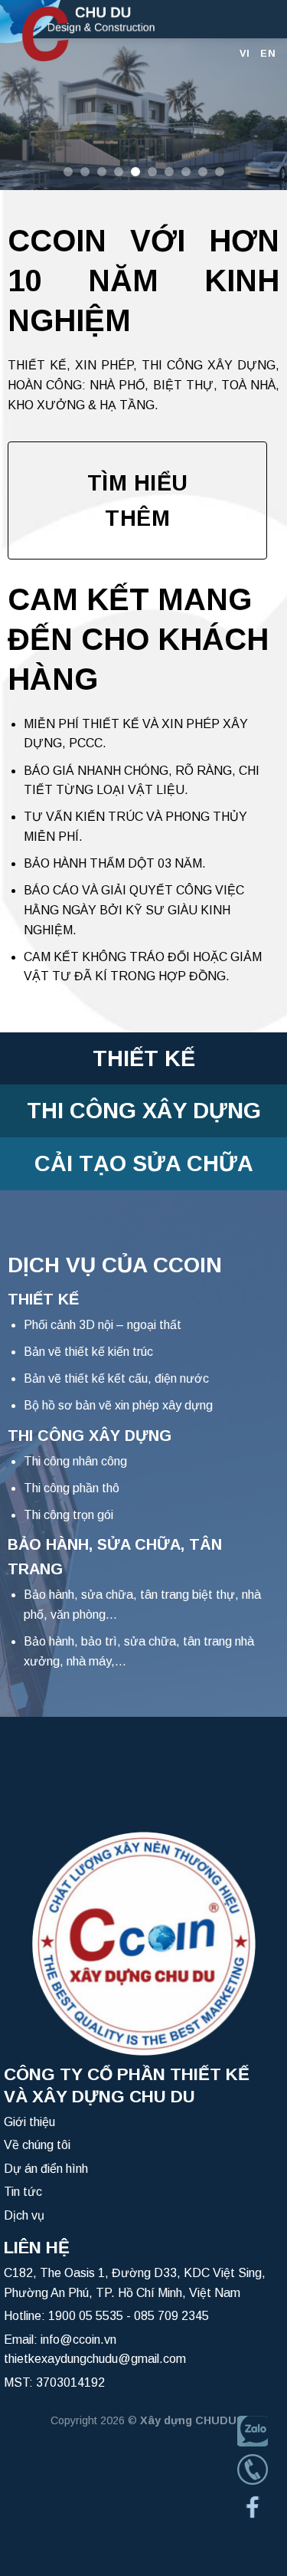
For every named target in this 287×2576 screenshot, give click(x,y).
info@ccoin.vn (78, 2340)
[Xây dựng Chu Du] (111, 31)
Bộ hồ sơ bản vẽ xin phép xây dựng (118, 1405)
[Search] (240, 19)
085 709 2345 (171, 2316)
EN (268, 53)
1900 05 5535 (86, 2316)
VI (245, 53)
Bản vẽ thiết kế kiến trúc (88, 1352)
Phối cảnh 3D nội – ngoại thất (103, 1325)
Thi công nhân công (75, 1461)
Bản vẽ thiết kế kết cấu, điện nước (116, 1378)
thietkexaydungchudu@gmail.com (95, 2359)
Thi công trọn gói (68, 1515)
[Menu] (266, 19)
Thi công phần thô (72, 1488)
